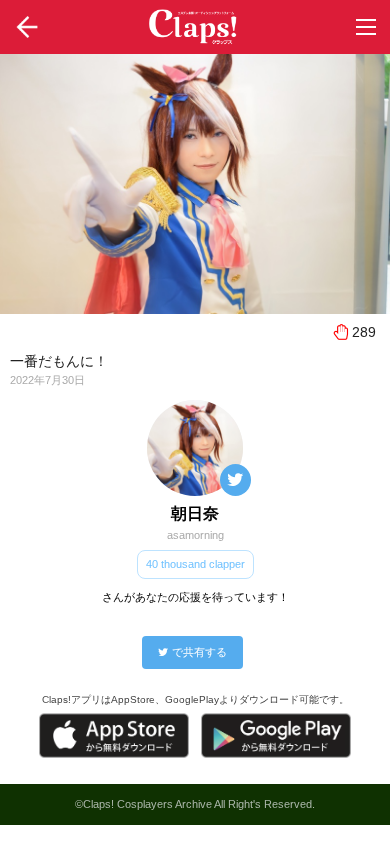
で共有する (199, 652)
